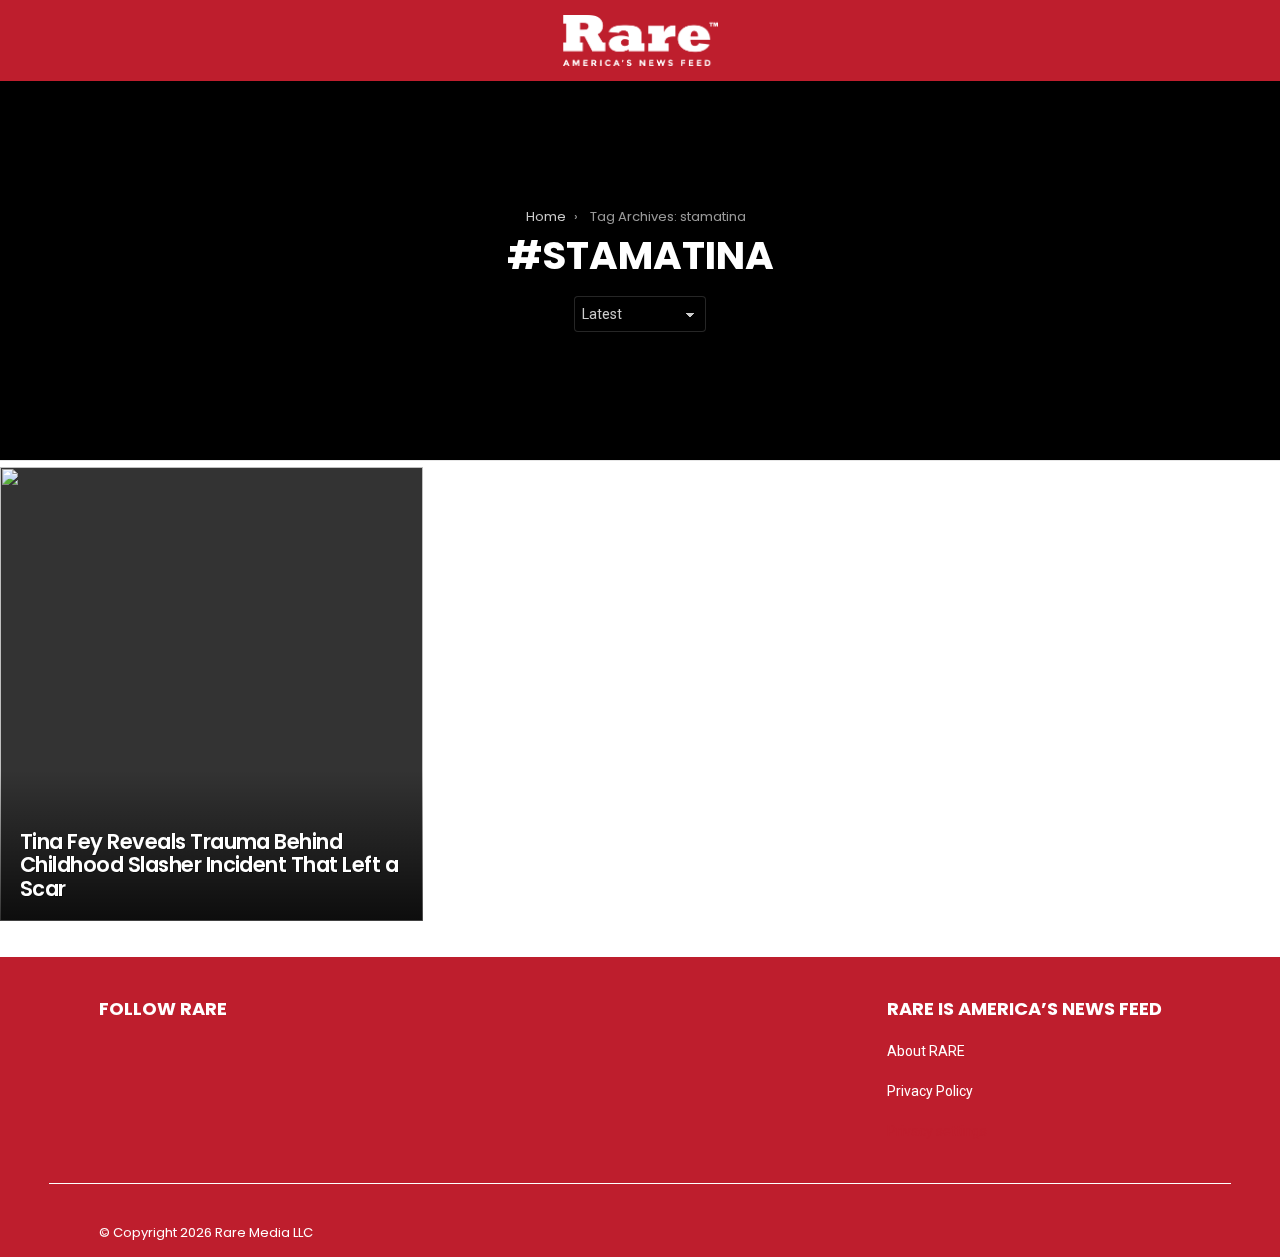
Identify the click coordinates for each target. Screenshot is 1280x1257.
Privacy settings (937, 1131)
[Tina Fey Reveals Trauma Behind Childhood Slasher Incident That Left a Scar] (211, 694)
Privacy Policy (930, 1091)
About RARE (926, 1051)
